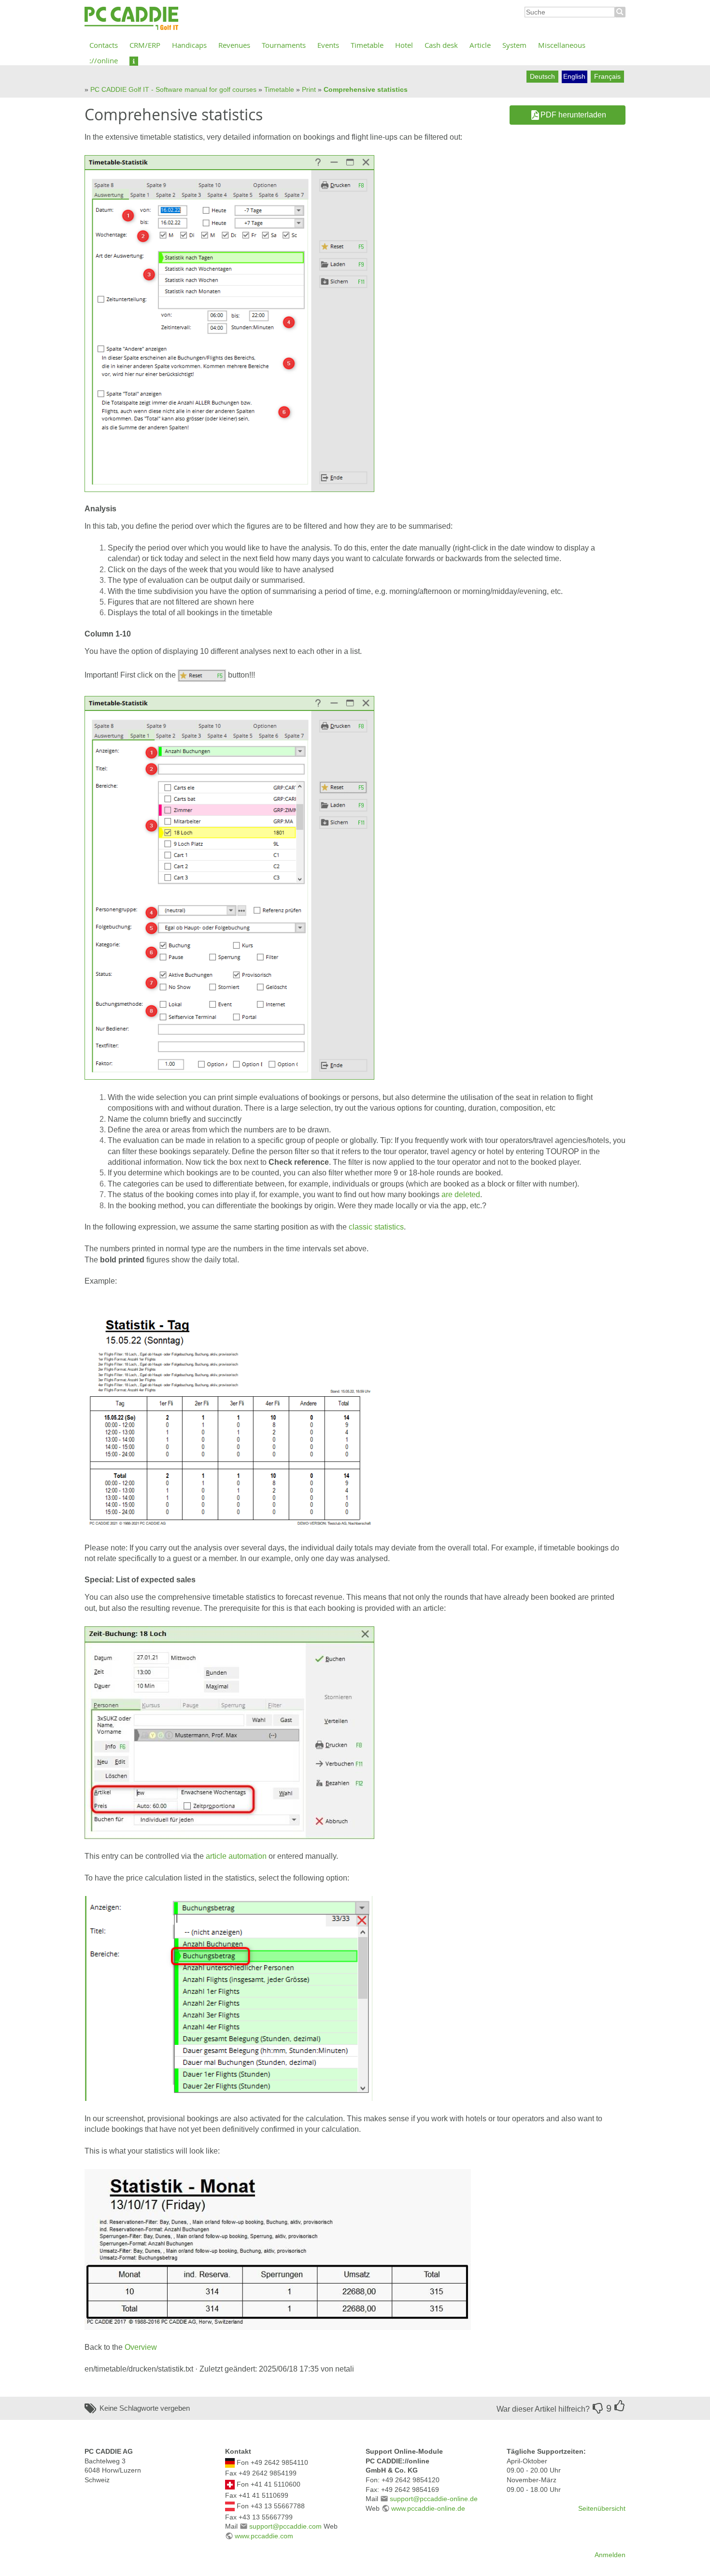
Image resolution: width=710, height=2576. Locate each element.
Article (480, 45)
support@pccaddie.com (285, 2526)
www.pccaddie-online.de (428, 2508)
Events (328, 45)
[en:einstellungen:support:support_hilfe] (134, 60)
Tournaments (284, 45)
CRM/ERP (145, 45)
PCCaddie (131, 19)
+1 (620, 2406)
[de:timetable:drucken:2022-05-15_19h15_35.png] (229, 1998)
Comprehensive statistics (366, 89)
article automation (236, 1856)
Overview (141, 2347)
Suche (620, 12)
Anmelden (610, 2555)
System (514, 45)
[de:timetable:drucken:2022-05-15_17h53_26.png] (229, 323)
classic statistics (376, 1227)
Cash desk (441, 45)
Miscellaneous (562, 45)
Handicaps (189, 45)
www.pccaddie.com (264, 2536)
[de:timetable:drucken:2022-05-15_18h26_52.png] (202, 675)
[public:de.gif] (230, 2462)
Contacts (104, 45)
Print (309, 89)
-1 (598, 2408)
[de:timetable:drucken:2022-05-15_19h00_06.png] (229, 1414)
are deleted (461, 1194)
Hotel (404, 45)
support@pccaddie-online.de (434, 2499)
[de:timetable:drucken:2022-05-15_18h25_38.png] (229, 887)
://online (104, 60)
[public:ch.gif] (230, 2484)
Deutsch (542, 76)
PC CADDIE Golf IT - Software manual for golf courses (173, 89)
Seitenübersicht (602, 2508)
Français (607, 76)
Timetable (367, 45)
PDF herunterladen (573, 115)
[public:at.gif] (230, 2506)
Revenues (234, 45)
